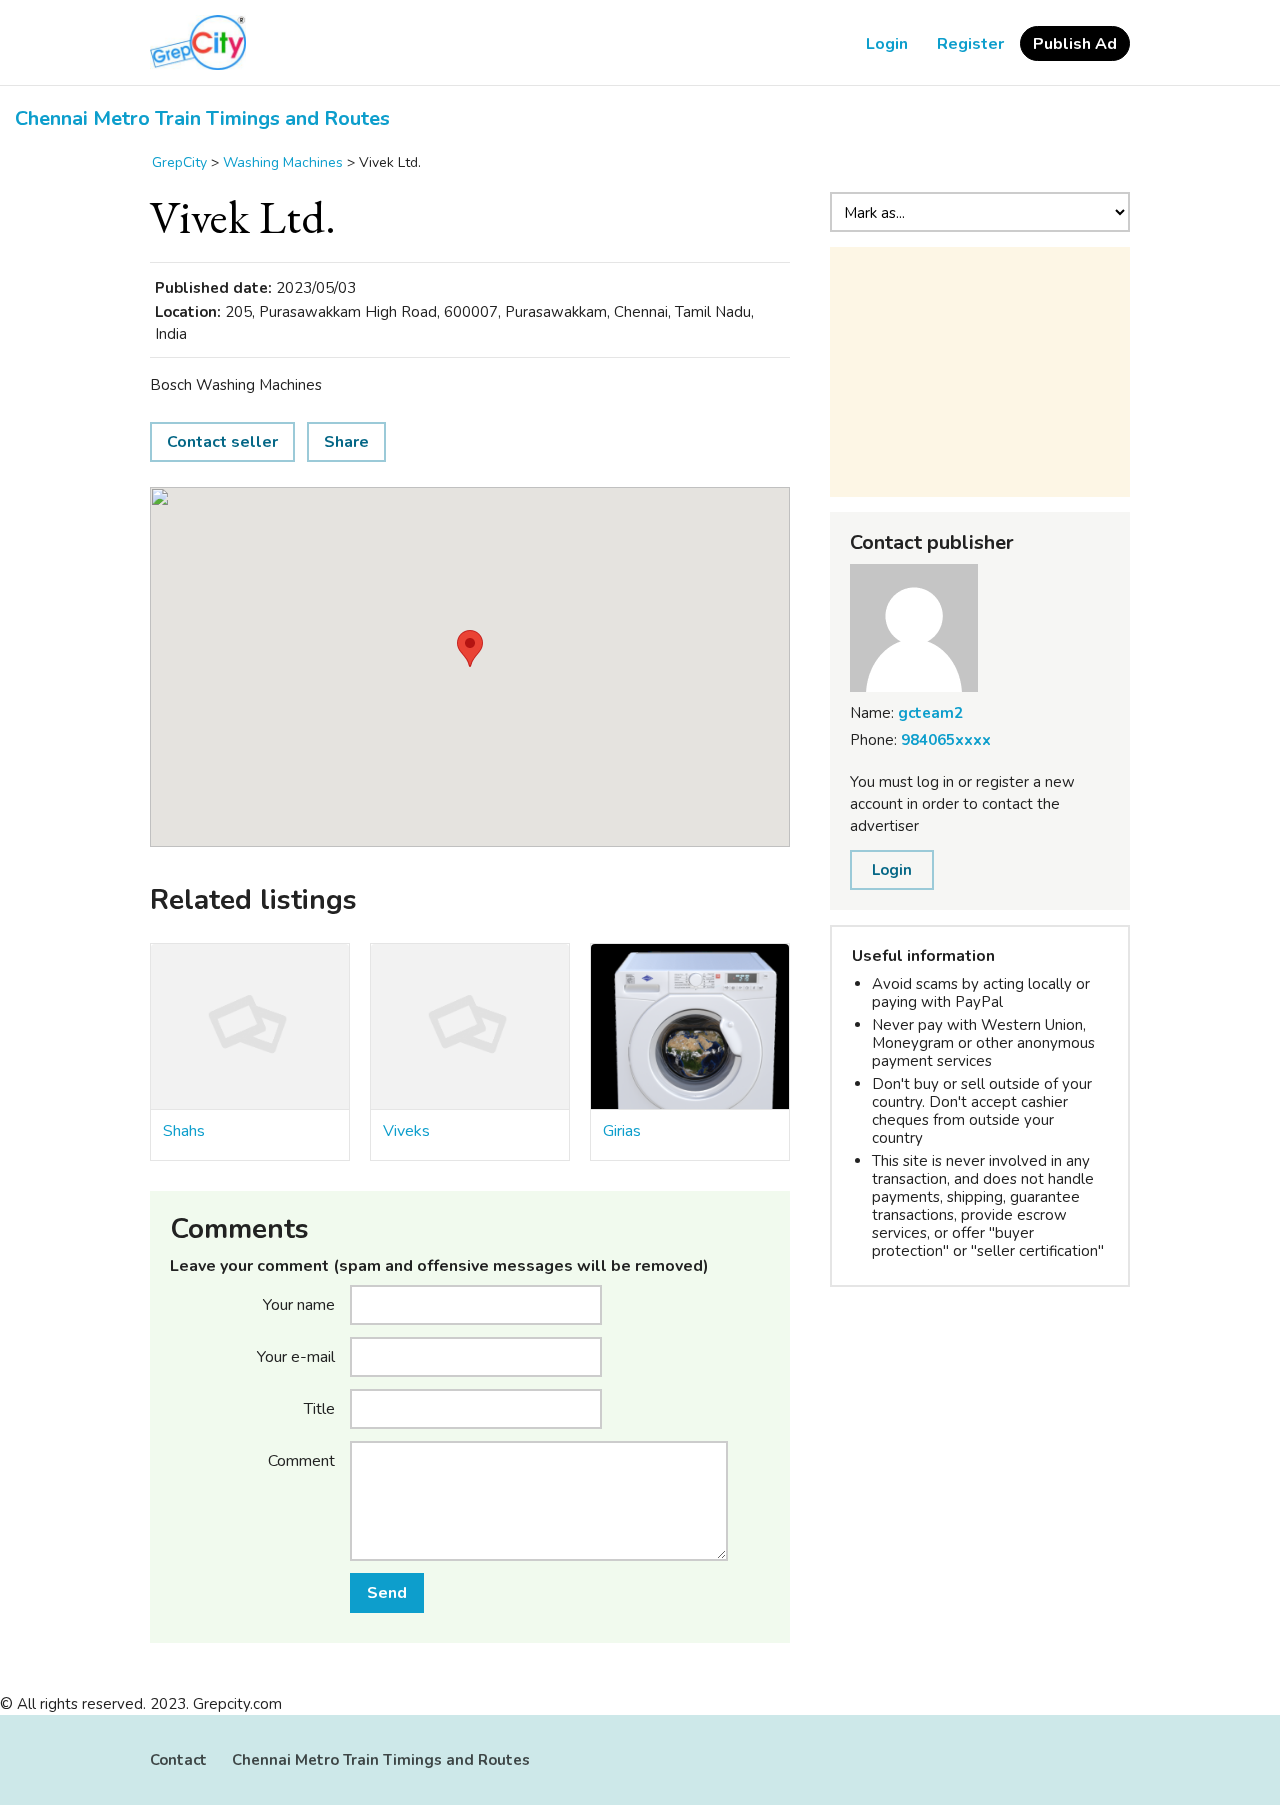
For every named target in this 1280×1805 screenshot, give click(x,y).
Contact (178, 1760)
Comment (301, 1460)
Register (970, 44)
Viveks (406, 1131)
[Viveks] (470, 1027)
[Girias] (690, 1027)
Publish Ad (1075, 44)
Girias (622, 1131)
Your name (299, 1304)
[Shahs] (250, 1027)
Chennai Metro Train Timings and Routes (202, 118)
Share (346, 442)
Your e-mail (296, 1356)
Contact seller (222, 442)
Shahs (184, 1131)
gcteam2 (930, 713)
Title (319, 1408)
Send (387, 1593)
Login (887, 44)
